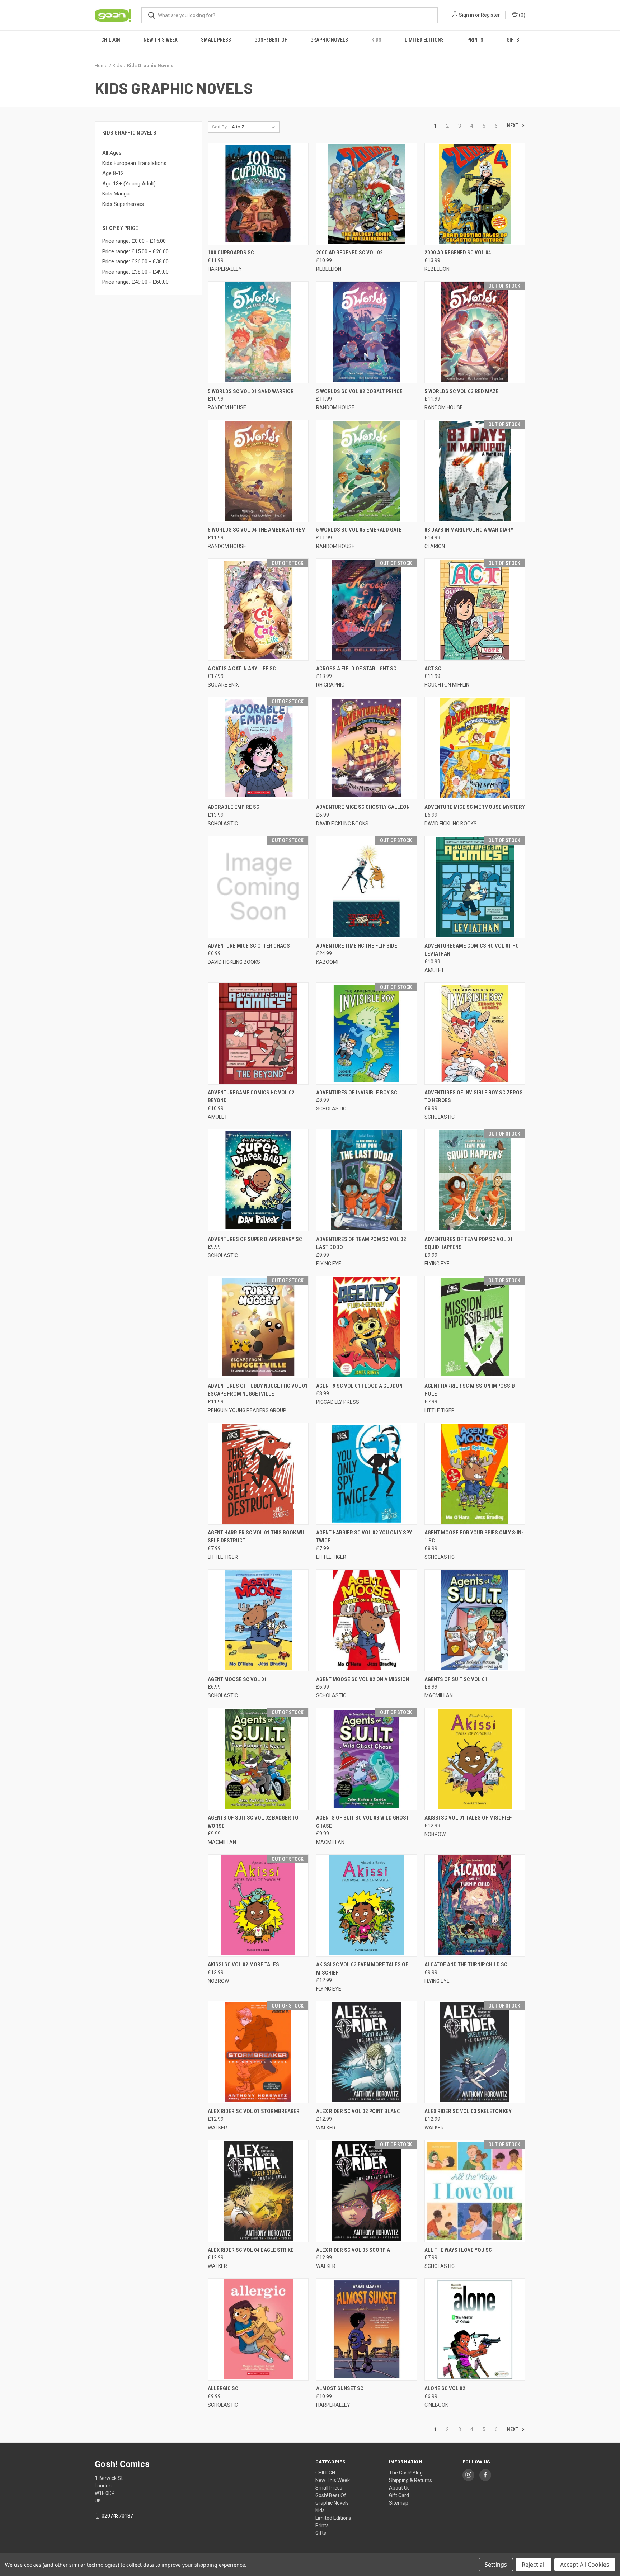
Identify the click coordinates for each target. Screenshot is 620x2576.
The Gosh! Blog (406, 2473)
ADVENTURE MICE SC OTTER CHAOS (249, 946)
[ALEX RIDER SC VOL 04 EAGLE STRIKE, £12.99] (258, 2191)
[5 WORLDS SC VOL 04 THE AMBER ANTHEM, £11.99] (258, 471)
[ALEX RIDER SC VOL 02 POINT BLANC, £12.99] (367, 2052)
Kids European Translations (134, 163)
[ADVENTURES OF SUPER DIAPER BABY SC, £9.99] (258, 1180)
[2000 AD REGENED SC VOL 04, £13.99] (475, 194)
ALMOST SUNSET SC (340, 2388)
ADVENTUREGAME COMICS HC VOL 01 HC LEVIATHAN (472, 950)
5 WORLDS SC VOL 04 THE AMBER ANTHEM (257, 530)
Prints (475, 40)
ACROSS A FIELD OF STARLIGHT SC (356, 669)
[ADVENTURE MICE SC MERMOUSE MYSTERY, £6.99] (475, 748)
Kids (376, 40)
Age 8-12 (113, 173)
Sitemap (399, 2503)
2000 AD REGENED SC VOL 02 (349, 253)
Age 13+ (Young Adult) (129, 184)
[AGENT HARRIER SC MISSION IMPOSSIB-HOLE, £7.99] (475, 1327)
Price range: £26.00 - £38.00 (135, 261)
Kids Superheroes (123, 204)
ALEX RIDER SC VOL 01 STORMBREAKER (254, 2111)
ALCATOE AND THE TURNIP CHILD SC (466, 1964)
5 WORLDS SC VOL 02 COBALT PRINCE (359, 391)
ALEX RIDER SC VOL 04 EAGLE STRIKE (251, 2250)
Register (490, 15)
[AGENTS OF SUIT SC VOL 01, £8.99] (475, 1620)
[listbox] (255, 127)
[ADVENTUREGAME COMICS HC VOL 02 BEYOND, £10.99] (258, 1034)
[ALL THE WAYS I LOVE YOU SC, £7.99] (475, 2191)
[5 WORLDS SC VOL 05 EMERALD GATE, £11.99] (367, 471)
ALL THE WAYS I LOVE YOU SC (458, 2250)
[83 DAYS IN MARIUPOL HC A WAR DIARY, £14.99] (475, 471)
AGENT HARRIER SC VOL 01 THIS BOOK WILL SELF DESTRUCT (258, 1537)
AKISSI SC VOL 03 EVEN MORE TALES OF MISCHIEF (362, 1969)
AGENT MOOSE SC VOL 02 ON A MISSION (363, 1679)
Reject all (534, 2565)
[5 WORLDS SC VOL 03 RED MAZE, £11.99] (475, 332)
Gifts (513, 40)
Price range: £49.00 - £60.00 (135, 282)
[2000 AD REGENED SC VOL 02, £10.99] (367, 194)
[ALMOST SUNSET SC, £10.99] (367, 2329)
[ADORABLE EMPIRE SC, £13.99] (258, 748)
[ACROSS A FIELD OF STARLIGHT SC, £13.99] (367, 610)
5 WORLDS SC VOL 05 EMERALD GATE (359, 530)
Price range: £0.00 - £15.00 (134, 241)
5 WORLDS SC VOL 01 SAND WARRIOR (251, 391)
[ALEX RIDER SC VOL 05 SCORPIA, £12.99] (367, 2191)
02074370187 (117, 2516)
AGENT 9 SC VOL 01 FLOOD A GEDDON (359, 1386)
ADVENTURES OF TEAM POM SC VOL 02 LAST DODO (361, 1243)
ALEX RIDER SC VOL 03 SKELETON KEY (468, 2111)
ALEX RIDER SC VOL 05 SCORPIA (353, 2250)
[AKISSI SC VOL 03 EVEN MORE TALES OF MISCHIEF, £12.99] (367, 1905)
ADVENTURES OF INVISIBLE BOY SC (357, 1093)
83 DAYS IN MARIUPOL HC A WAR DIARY (469, 530)
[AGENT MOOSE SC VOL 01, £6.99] (258, 1620)
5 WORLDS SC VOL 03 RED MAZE (462, 391)
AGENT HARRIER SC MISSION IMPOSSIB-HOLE (471, 1390)
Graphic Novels (329, 40)
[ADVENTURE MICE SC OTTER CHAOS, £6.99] (258, 887)
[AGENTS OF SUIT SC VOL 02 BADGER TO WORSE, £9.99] (258, 1759)
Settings (496, 2565)
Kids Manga (116, 194)
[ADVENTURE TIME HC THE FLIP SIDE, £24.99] (367, 887)
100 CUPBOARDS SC (231, 253)
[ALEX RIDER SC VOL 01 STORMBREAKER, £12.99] (258, 2052)
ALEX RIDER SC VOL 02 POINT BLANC (358, 2111)
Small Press (216, 40)
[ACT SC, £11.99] (475, 610)
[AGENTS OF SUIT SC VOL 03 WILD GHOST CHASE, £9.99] (367, 1759)
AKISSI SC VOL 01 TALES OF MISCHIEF (468, 1818)
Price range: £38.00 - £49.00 (135, 272)
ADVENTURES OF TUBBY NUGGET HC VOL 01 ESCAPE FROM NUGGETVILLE (258, 1390)
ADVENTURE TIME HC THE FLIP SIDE (357, 946)
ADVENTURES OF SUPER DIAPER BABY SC (255, 1239)
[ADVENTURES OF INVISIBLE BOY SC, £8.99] (367, 1034)
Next (513, 126)
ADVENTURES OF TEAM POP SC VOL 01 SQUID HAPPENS (469, 1243)
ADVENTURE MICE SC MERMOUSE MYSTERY (475, 807)
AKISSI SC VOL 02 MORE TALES (243, 1964)
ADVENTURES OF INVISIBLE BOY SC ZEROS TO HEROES (474, 1097)
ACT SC (433, 669)
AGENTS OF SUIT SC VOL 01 (456, 1679)
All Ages (112, 153)
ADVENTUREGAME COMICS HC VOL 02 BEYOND (251, 1097)
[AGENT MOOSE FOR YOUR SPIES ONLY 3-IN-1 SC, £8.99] (475, 1474)
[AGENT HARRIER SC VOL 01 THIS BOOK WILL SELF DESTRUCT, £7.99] (258, 1474)
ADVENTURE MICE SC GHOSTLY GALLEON (363, 807)
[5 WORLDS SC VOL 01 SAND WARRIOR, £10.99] (258, 332)
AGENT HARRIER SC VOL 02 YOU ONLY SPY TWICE (364, 1537)
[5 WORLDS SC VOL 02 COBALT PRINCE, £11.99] (367, 332)
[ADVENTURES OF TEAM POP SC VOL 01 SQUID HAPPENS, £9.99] (475, 1180)
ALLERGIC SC (223, 2388)
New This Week (161, 40)
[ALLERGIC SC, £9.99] (258, 2329)
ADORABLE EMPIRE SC (234, 807)
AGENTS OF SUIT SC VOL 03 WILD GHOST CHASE (363, 1822)
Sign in (466, 15)
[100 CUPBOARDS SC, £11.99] (258, 194)
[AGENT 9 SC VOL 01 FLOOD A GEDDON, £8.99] (367, 1327)
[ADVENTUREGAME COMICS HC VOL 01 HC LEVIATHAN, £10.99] (475, 887)
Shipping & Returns (410, 2480)
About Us (399, 2488)
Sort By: (220, 127)
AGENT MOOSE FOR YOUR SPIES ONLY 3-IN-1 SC (474, 1537)
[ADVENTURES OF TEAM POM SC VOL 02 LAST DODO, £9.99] (367, 1180)
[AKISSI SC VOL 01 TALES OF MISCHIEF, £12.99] (475, 1759)
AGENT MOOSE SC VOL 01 (237, 1679)
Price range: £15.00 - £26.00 (135, 251)
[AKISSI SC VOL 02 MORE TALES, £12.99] (258, 1905)
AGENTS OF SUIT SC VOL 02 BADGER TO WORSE (253, 1822)
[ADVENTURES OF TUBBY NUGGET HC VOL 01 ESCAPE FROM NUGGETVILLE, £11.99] (258, 1327)
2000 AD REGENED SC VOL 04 (458, 253)
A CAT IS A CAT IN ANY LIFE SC (242, 669)
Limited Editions (424, 40)
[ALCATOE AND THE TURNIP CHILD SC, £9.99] (475, 1905)
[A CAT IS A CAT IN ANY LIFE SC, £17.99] (258, 610)
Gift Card (399, 2495)
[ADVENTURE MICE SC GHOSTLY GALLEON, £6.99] (367, 748)
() (522, 15)
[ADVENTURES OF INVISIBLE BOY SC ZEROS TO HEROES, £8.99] (475, 1034)
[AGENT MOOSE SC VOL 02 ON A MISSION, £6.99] (367, 1620)
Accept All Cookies (585, 2565)
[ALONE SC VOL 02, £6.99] (475, 2329)
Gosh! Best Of (271, 40)
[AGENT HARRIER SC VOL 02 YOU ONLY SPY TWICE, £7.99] (367, 1474)
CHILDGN (111, 40)
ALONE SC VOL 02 (445, 2388)
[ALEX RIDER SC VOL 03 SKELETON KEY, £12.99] (475, 2052)
